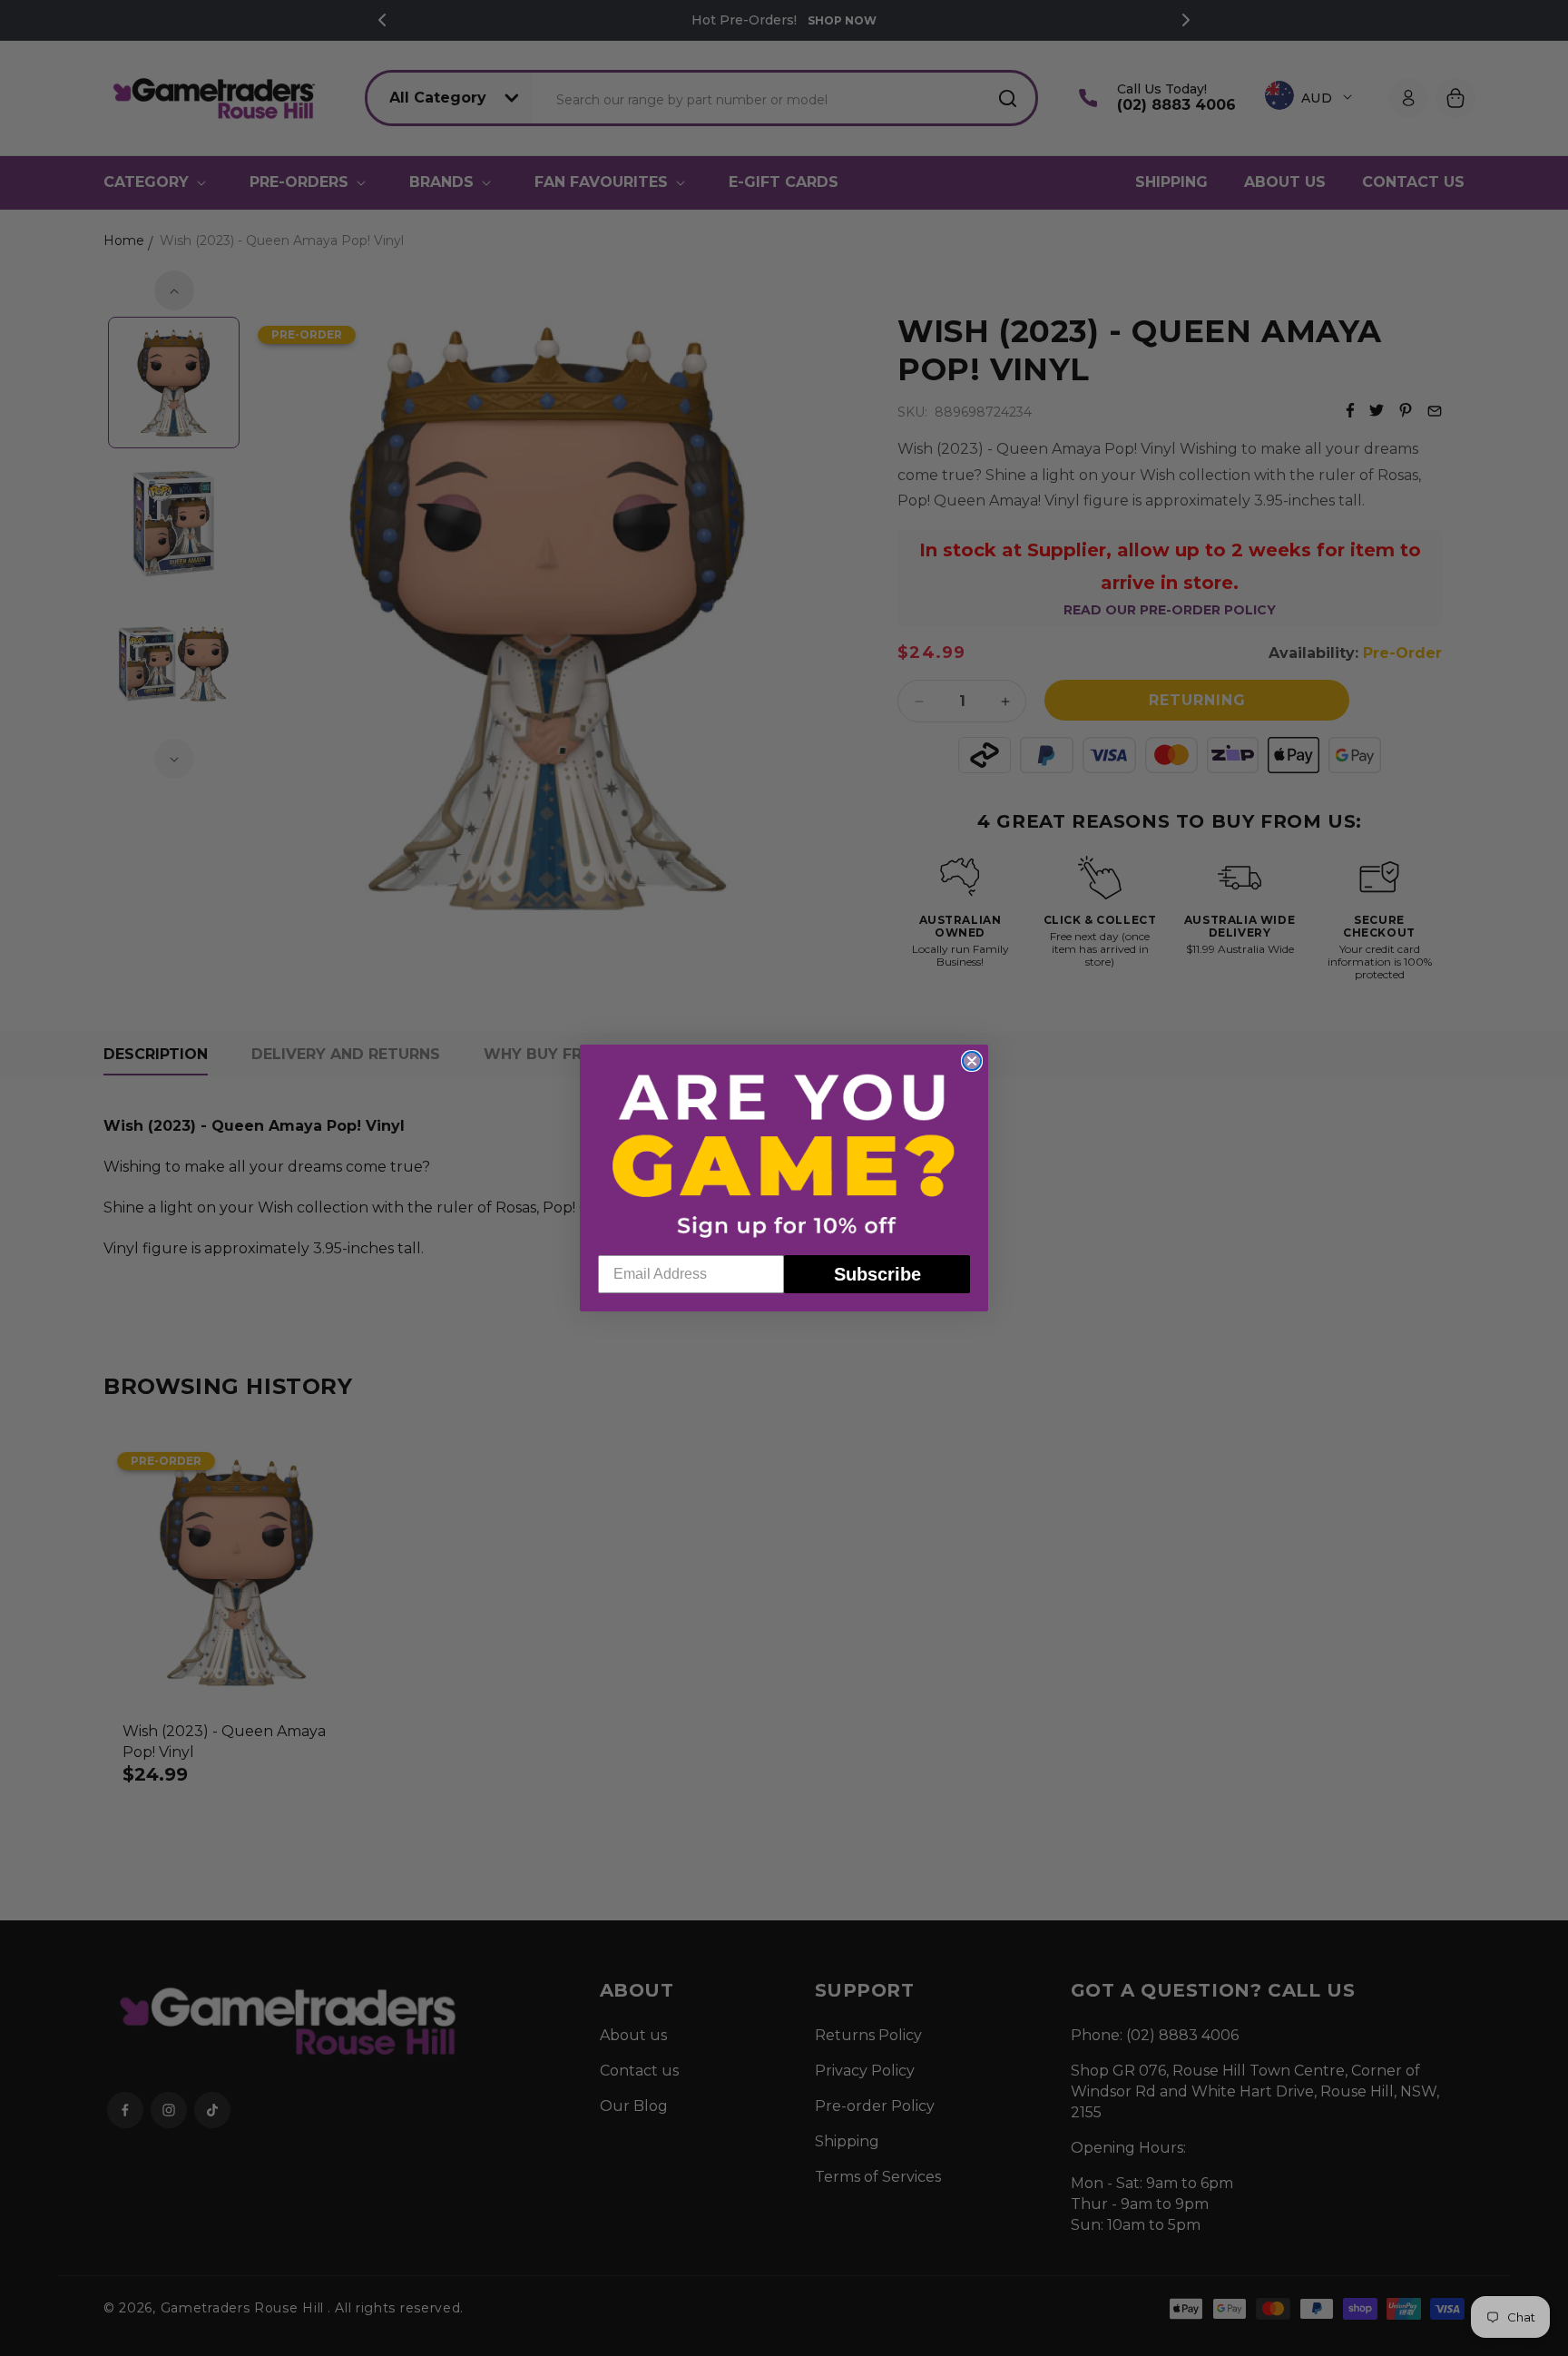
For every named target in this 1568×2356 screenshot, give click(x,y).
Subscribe (877, 1274)
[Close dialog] (972, 1061)
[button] (784, 1154)
